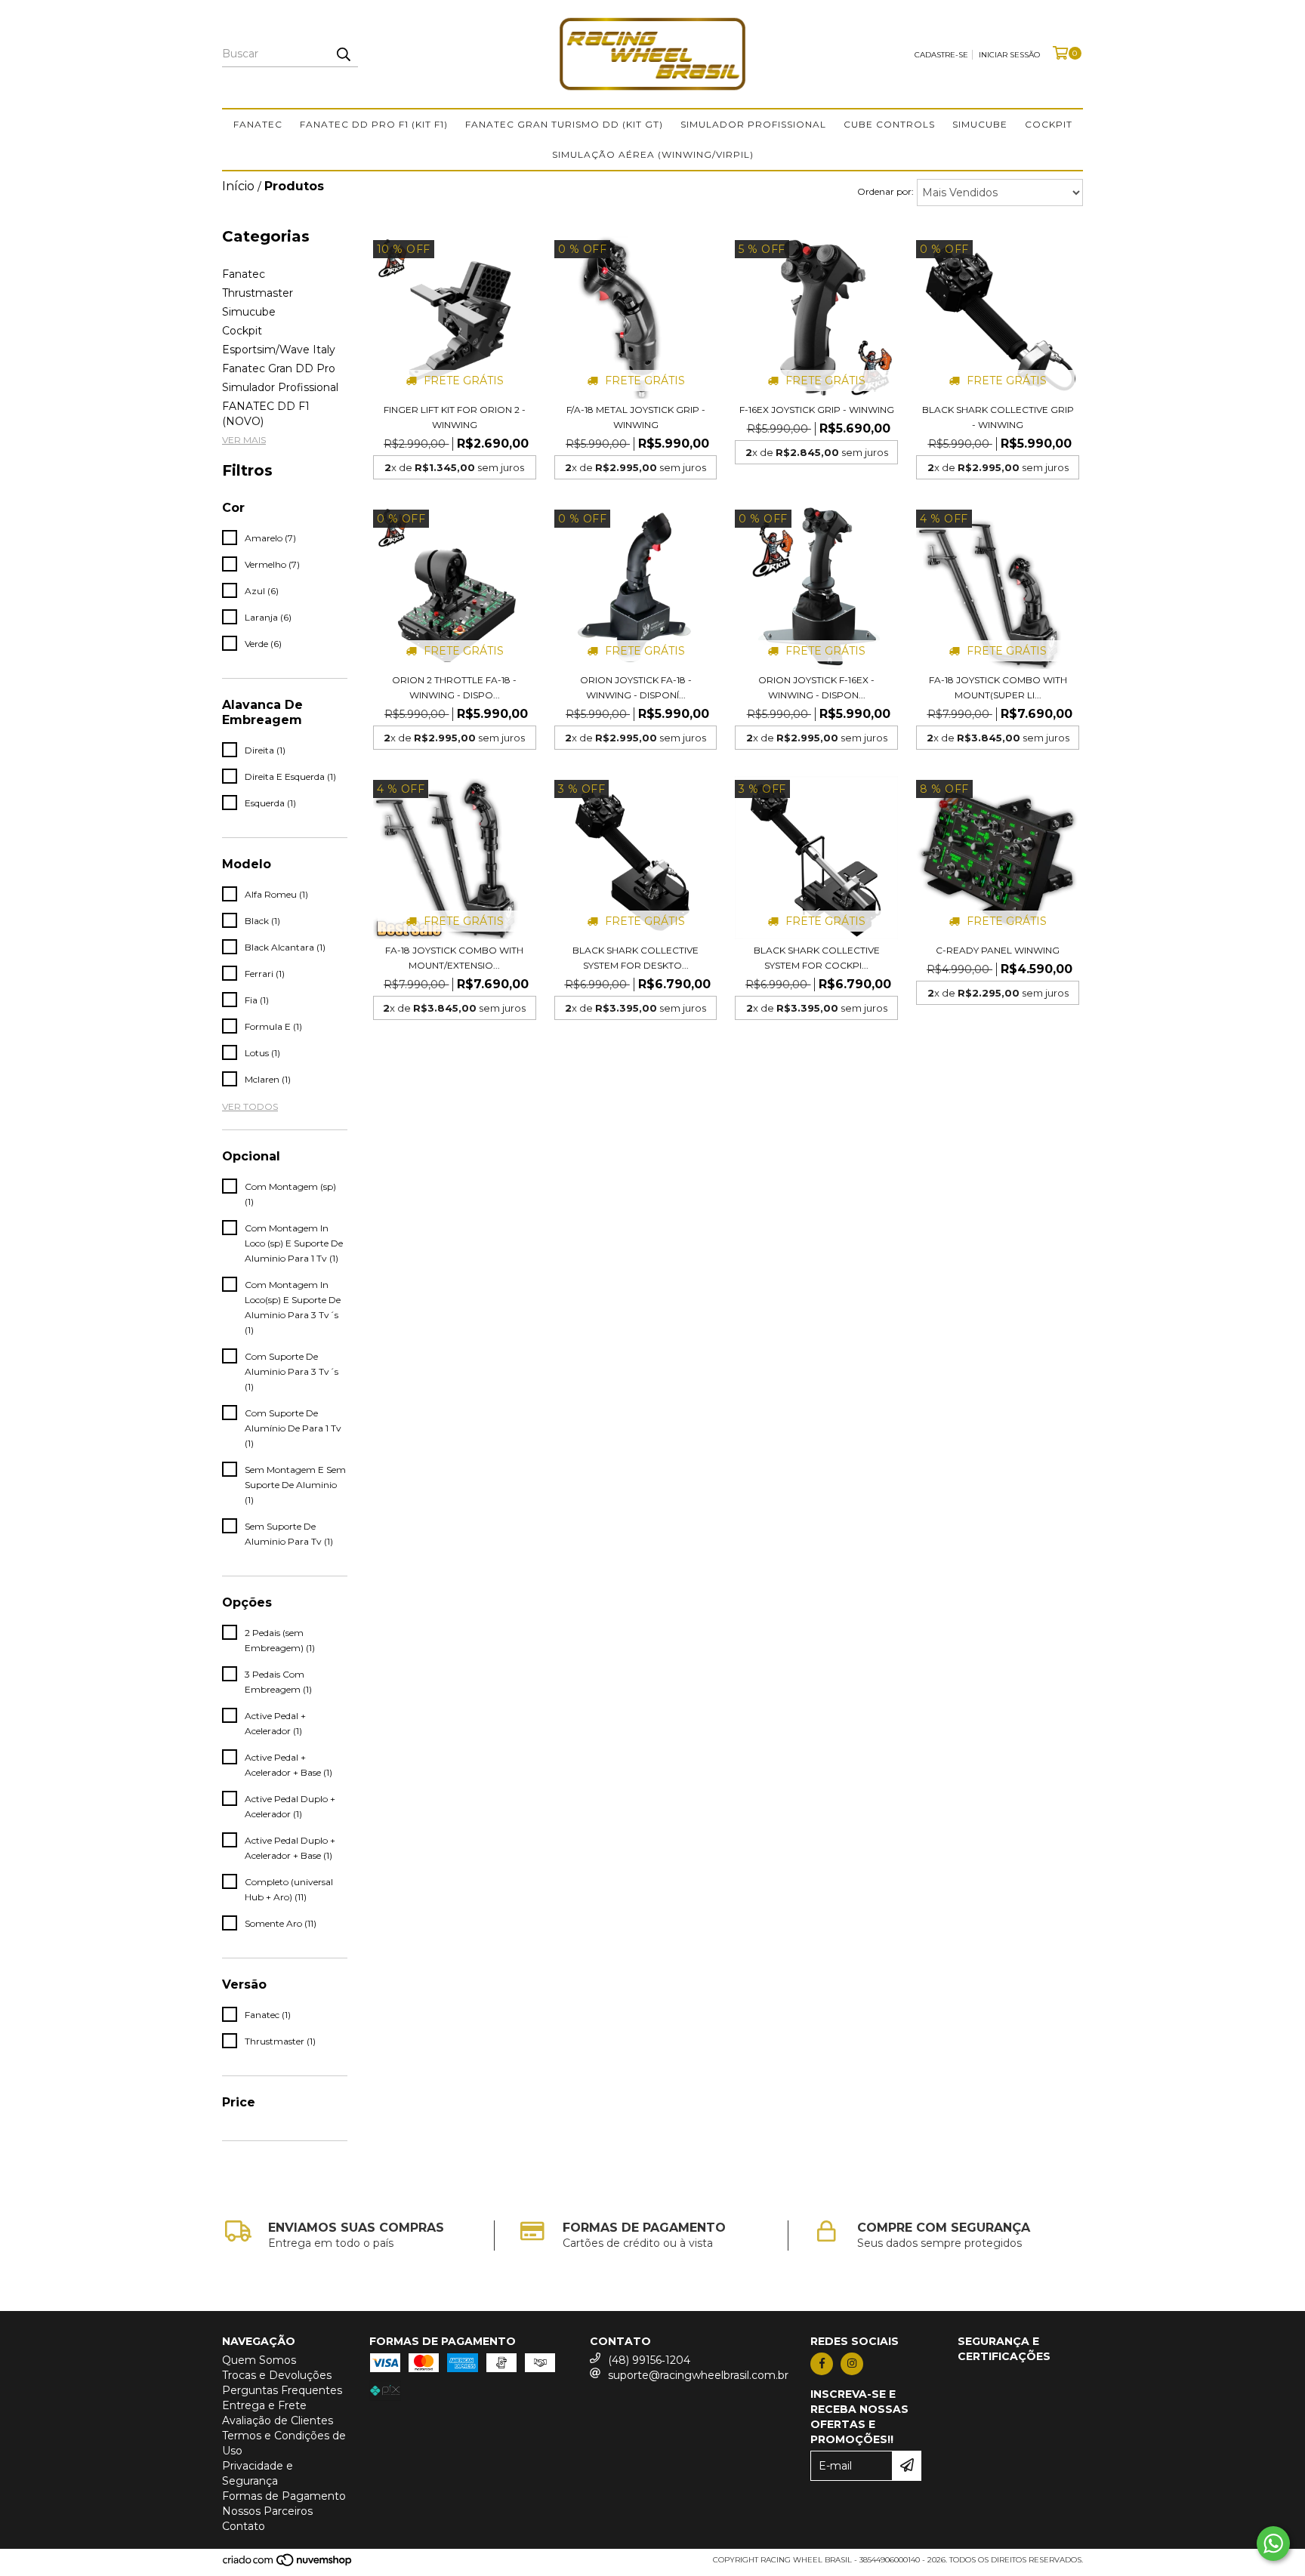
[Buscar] (343, 54)
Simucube (980, 124)
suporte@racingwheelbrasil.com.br (698, 2375)
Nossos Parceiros (267, 2511)
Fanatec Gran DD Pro (279, 368)
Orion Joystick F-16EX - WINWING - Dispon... (816, 687)
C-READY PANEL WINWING (998, 950)
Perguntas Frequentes (282, 2390)
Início (238, 186)
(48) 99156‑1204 (649, 2360)
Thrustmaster (258, 293)
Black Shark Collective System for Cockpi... (817, 958)
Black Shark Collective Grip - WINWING (998, 417)
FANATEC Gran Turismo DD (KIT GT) (564, 124)
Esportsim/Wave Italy (279, 350)
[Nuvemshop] (288, 2564)
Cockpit (1049, 124)
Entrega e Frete (264, 2405)
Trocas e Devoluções (277, 2375)
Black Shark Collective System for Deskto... (636, 958)
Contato (244, 2526)
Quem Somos (259, 2360)
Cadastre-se (941, 55)
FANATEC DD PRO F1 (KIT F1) (374, 124)
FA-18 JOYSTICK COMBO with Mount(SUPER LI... (998, 687)
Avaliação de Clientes (278, 2420)
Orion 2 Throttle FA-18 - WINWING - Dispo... (454, 687)
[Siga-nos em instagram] (852, 2364)
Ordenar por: (885, 191)
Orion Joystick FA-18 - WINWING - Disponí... (636, 687)
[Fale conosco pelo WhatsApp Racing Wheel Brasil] (1273, 2544)
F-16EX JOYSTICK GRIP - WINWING (817, 410)
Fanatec (258, 124)
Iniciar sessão (1009, 55)
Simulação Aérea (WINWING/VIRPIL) (653, 154)
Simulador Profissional (753, 124)
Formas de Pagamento (284, 2496)
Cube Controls (889, 124)
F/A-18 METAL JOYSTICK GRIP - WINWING (636, 417)
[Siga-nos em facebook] (822, 2364)
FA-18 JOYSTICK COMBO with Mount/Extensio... (454, 958)
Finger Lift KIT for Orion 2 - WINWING (455, 417)
